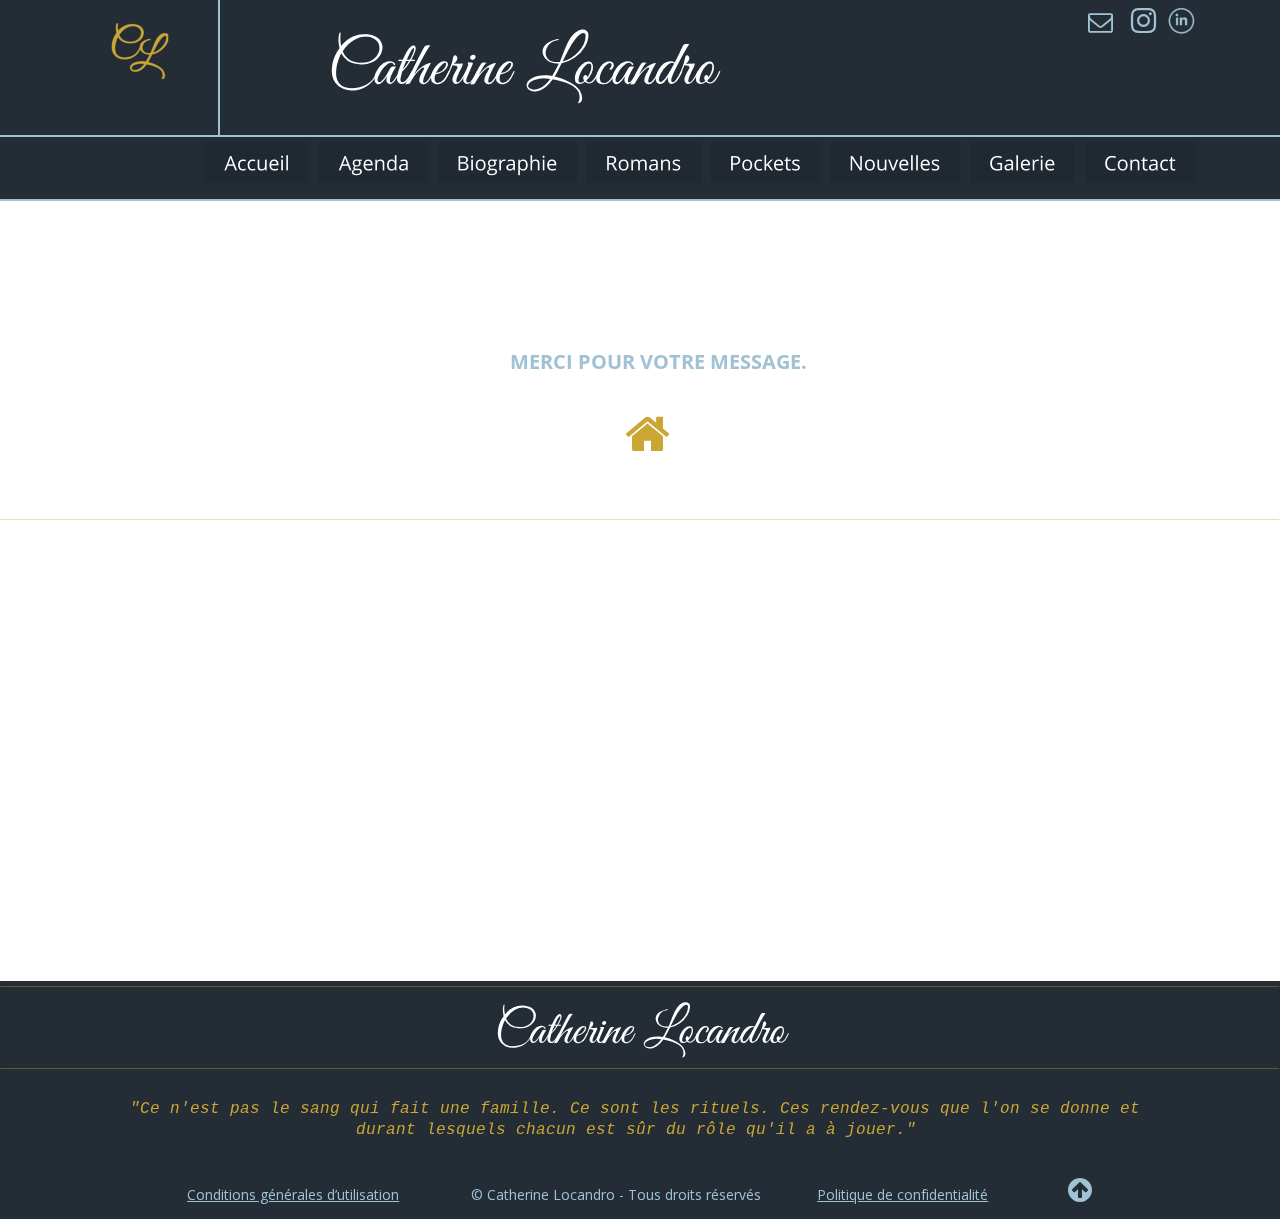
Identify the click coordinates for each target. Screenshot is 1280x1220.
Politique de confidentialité (902, 1194)
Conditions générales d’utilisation (293, 1194)
